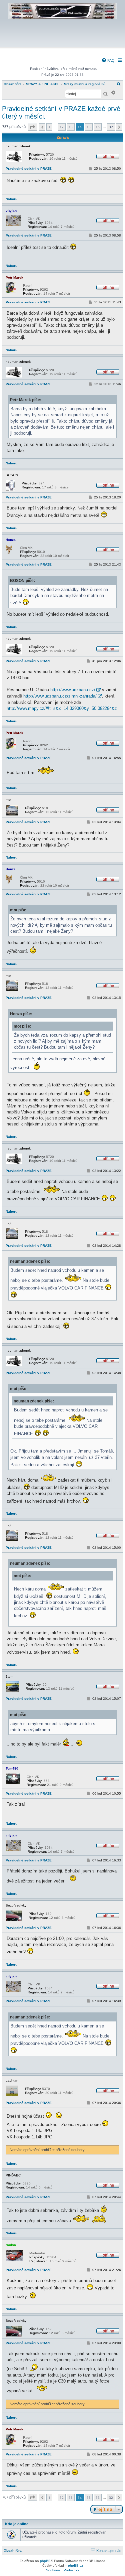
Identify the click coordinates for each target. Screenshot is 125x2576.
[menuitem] (108, 60)
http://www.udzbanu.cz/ (73, 690)
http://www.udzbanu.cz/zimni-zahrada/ (60, 696)
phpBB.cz (75, 2565)
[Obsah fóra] (62, 42)
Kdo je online (17, 2524)
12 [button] (62, 127)
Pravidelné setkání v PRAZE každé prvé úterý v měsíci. (61, 112)
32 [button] (111, 127)
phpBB (45, 2561)
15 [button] (89, 127)
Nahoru (11, 199)
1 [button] (49, 127)
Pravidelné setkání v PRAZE (29, 169)
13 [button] (71, 127)
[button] (32, 127)
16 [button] (98, 127)
